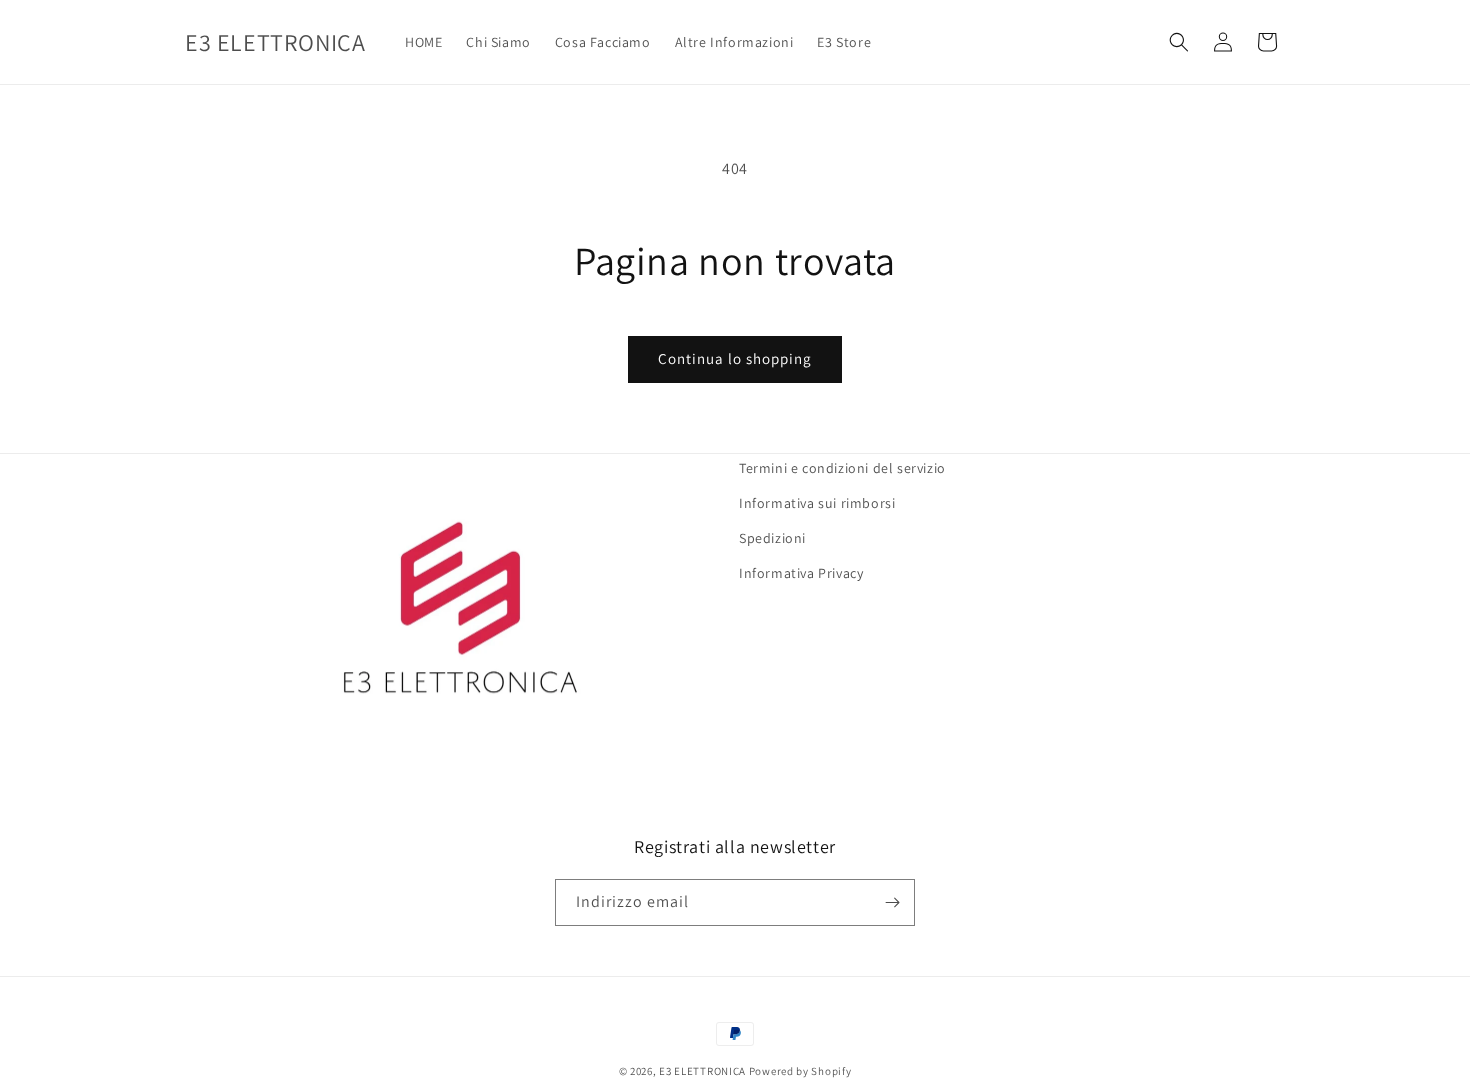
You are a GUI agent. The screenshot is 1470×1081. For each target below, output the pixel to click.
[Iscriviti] (892, 902)
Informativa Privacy (801, 573)
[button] (1179, 42)
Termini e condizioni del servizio (842, 468)
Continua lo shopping (735, 358)
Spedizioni (772, 538)
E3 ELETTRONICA (702, 1071)
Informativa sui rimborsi (817, 503)
